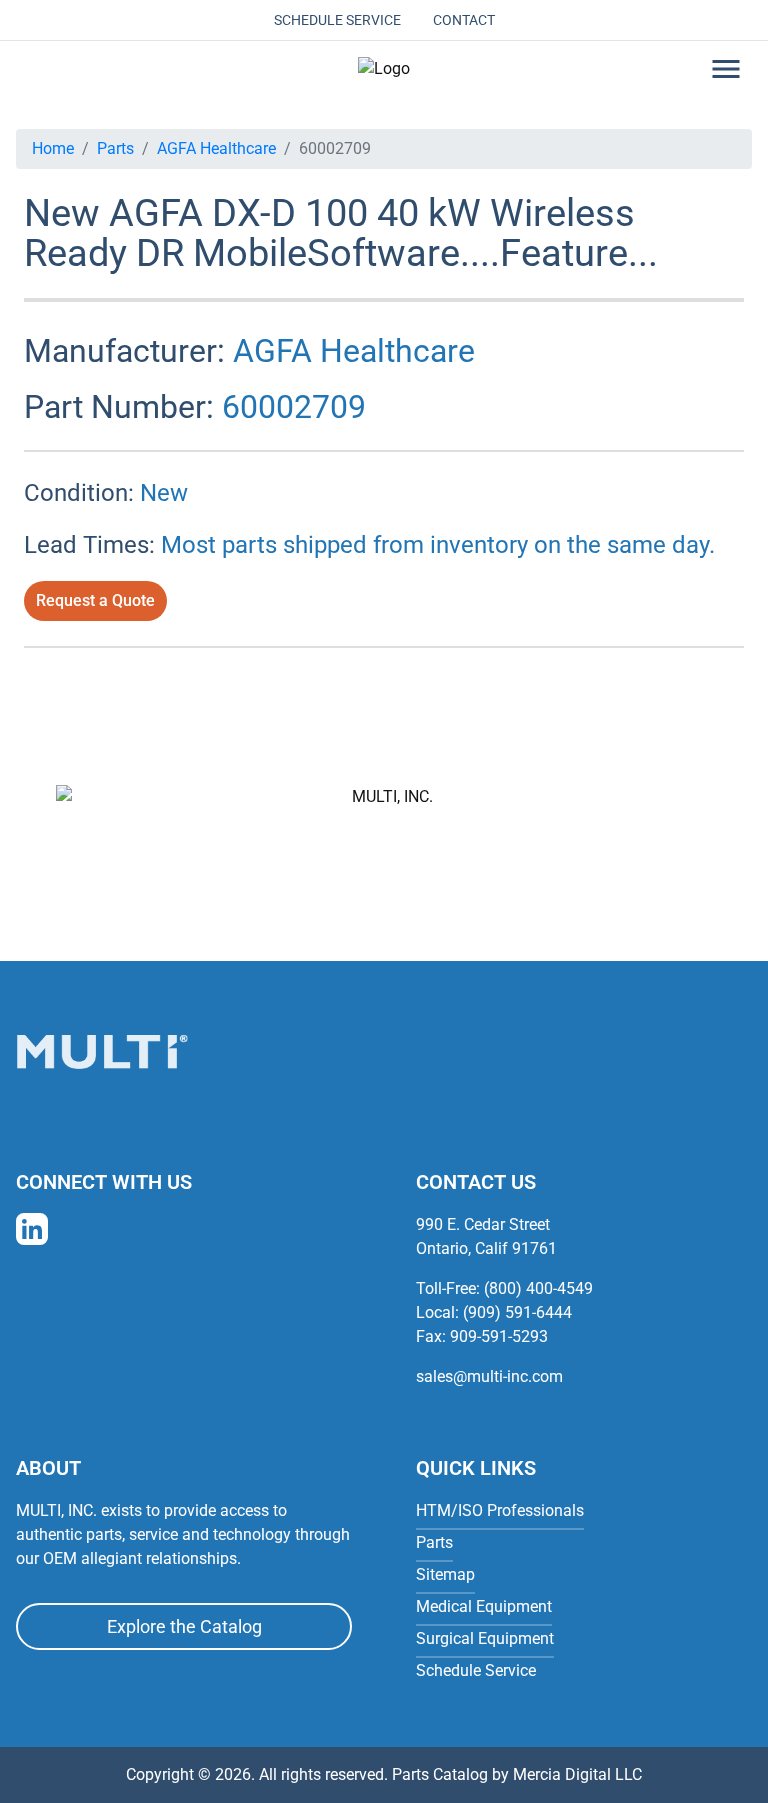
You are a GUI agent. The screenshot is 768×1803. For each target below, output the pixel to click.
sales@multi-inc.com (489, 1376)
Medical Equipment (484, 1606)
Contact (464, 20)
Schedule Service (337, 20)
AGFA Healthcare (216, 148)
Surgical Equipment (485, 1638)
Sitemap (445, 1574)
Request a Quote (95, 600)
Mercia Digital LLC (577, 1774)
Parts (115, 148)
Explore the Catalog (184, 1626)
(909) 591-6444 (517, 1312)
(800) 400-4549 (538, 1288)
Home (53, 148)
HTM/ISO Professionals (500, 1510)
